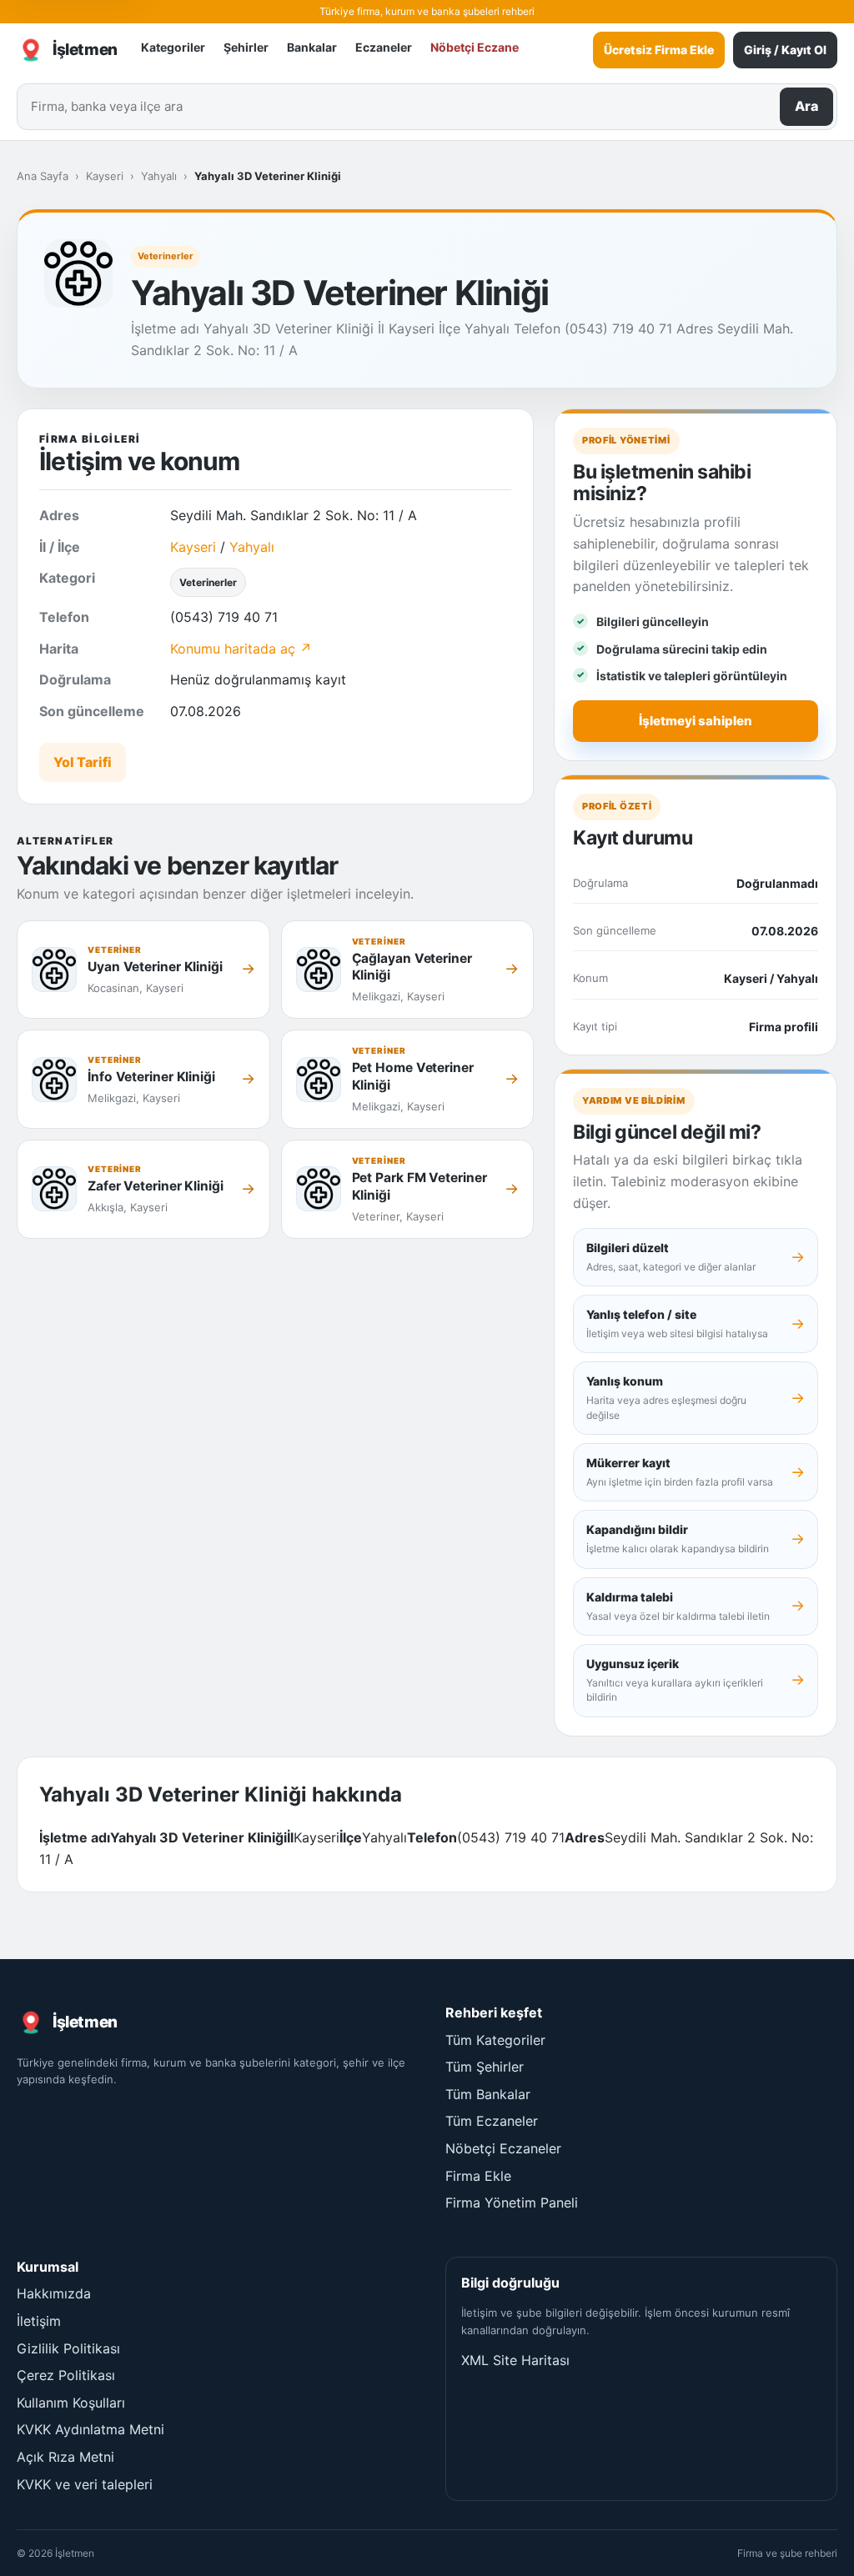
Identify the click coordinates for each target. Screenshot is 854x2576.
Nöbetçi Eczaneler (503, 2148)
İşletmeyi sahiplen (696, 721)
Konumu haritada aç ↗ (241, 649)
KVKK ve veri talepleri (85, 2484)
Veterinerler (166, 256)
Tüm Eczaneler (492, 2121)
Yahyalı (159, 176)
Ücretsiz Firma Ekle (659, 50)
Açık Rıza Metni (65, 2457)
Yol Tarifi (83, 762)
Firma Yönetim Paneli (512, 2203)
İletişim (39, 2321)
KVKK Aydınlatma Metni (90, 2429)
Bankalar (312, 47)
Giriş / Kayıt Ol (785, 50)
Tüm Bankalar (488, 2094)
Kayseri (105, 176)
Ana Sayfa (43, 176)
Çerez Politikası (66, 2375)
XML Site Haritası (515, 2360)
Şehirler (246, 47)
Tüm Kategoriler (495, 2040)
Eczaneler (384, 47)
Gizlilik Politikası (68, 2348)
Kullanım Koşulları (71, 2403)
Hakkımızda (54, 2293)
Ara (806, 106)
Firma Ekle (478, 2176)
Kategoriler (173, 47)
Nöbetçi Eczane (475, 47)
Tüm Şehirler (485, 2067)
